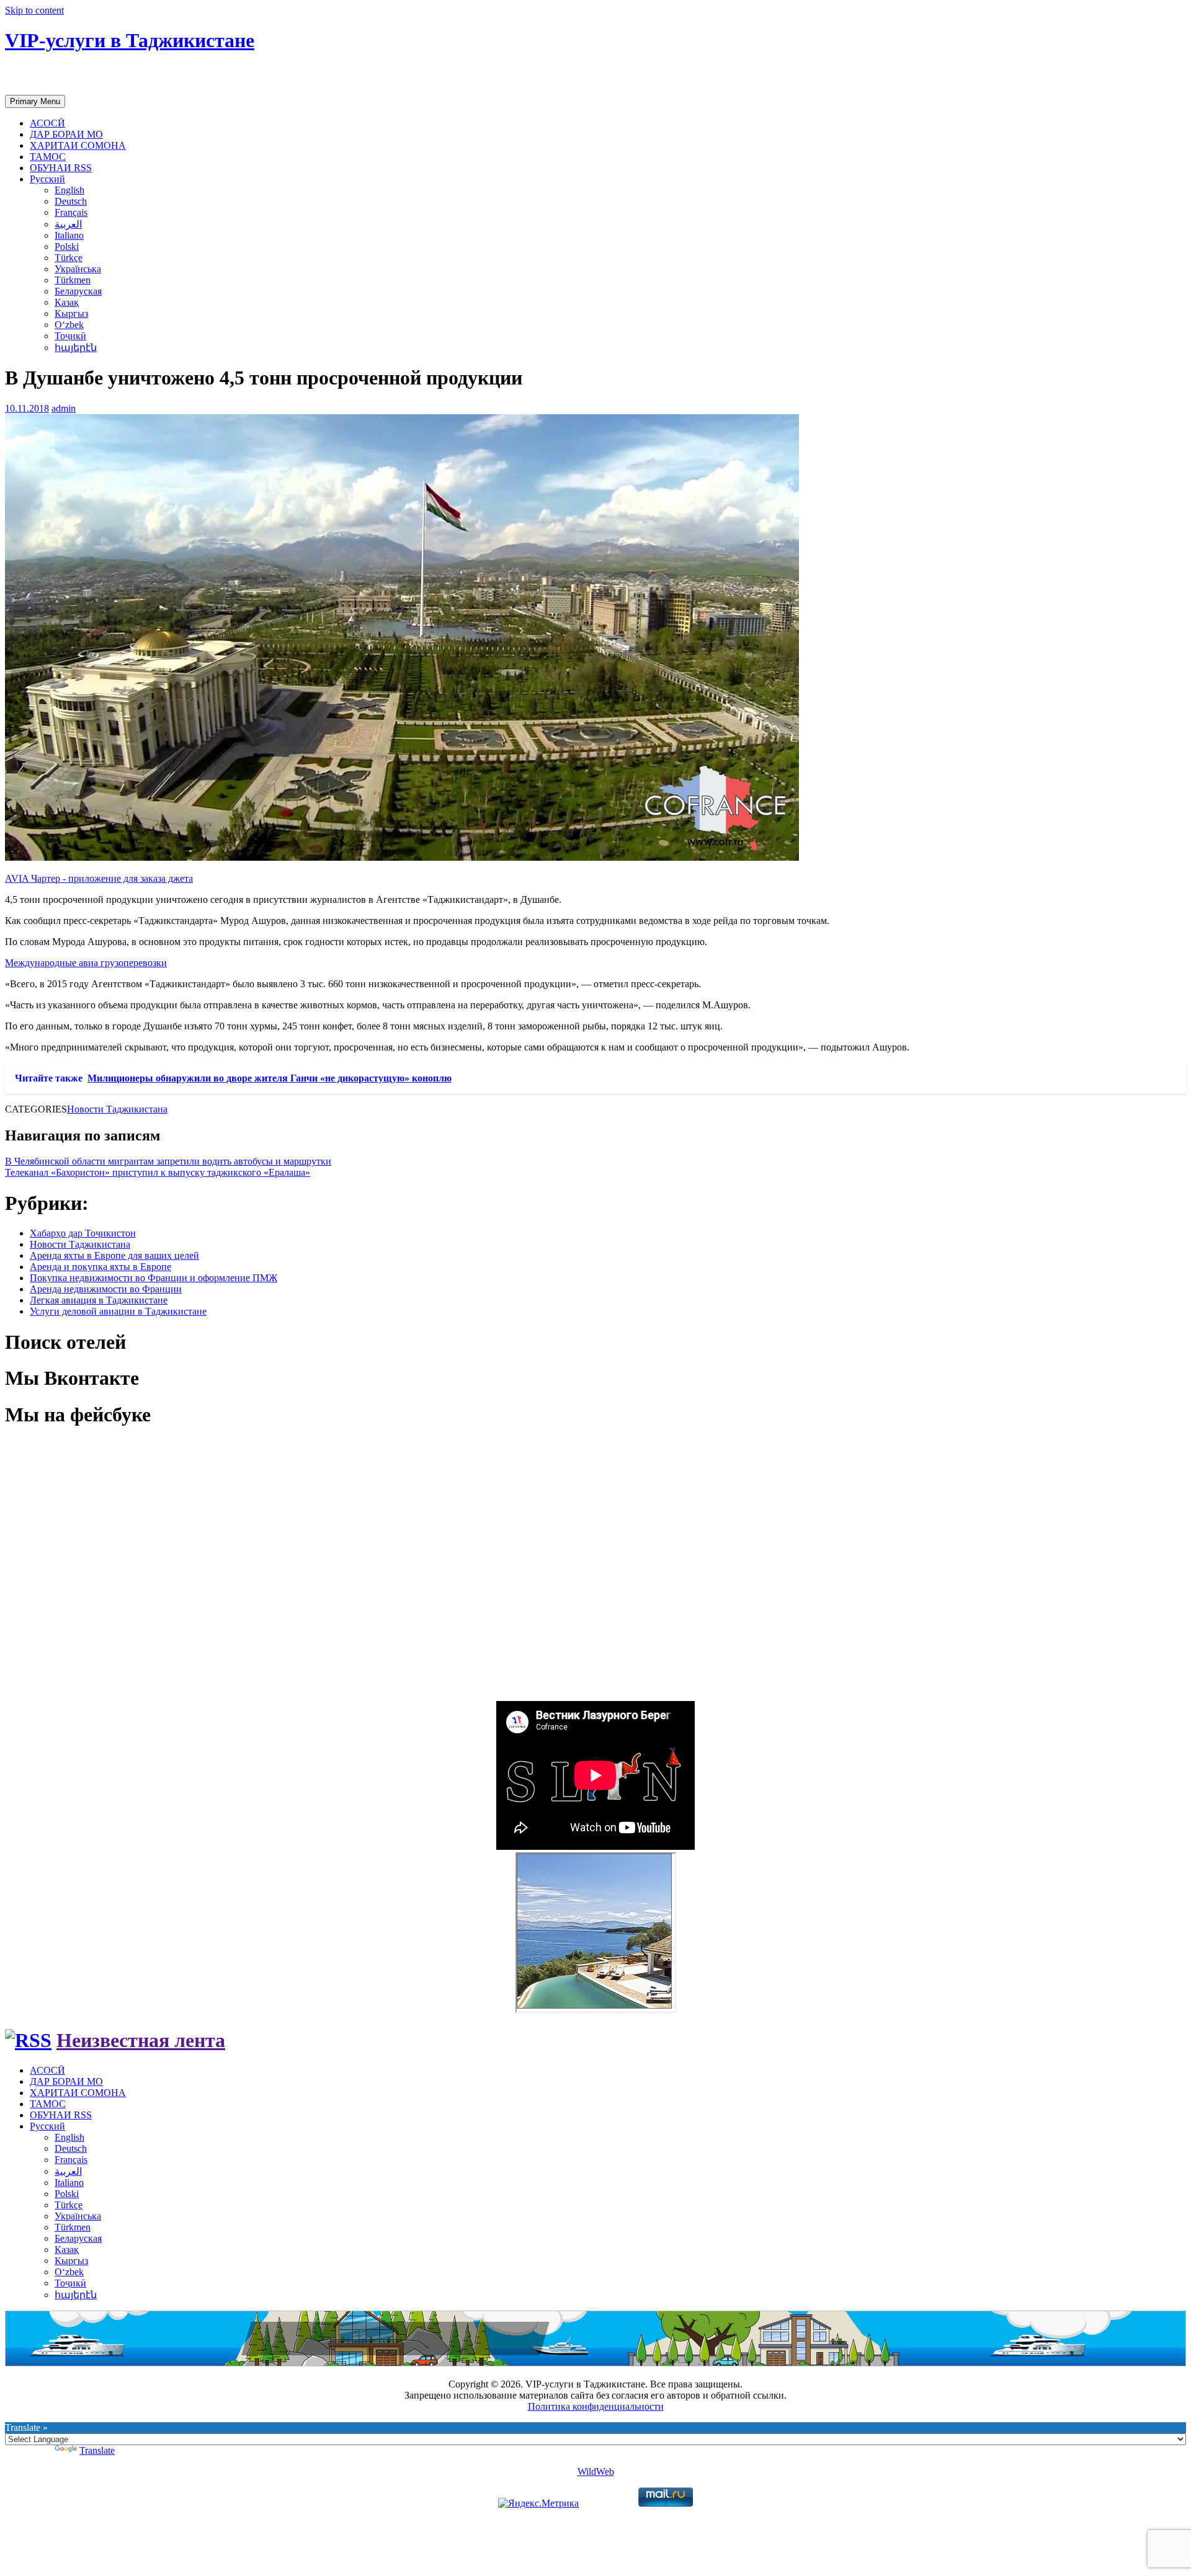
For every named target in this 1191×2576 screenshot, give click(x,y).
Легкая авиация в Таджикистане (99, 1300)
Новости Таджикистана (117, 1109)
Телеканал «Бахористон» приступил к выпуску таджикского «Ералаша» (158, 1172)
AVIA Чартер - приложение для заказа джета (99, 878)
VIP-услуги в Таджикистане (130, 40)
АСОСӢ (47, 123)
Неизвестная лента (141, 2040)
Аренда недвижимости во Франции (106, 1289)
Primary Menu (35, 101)
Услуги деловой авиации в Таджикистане (118, 1311)
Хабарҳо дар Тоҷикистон (83, 1233)
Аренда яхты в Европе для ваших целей (114, 1255)
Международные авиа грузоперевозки (86, 963)
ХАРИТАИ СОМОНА (78, 145)
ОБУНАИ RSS (61, 168)
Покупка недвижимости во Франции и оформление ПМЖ (154, 1278)
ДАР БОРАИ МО (66, 134)
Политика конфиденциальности (596, 2406)
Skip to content (34, 10)
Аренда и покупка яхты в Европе (100, 1267)
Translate (97, 2450)
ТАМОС (48, 157)
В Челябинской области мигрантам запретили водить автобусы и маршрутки (168, 1161)
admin (64, 408)
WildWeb (596, 2472)
